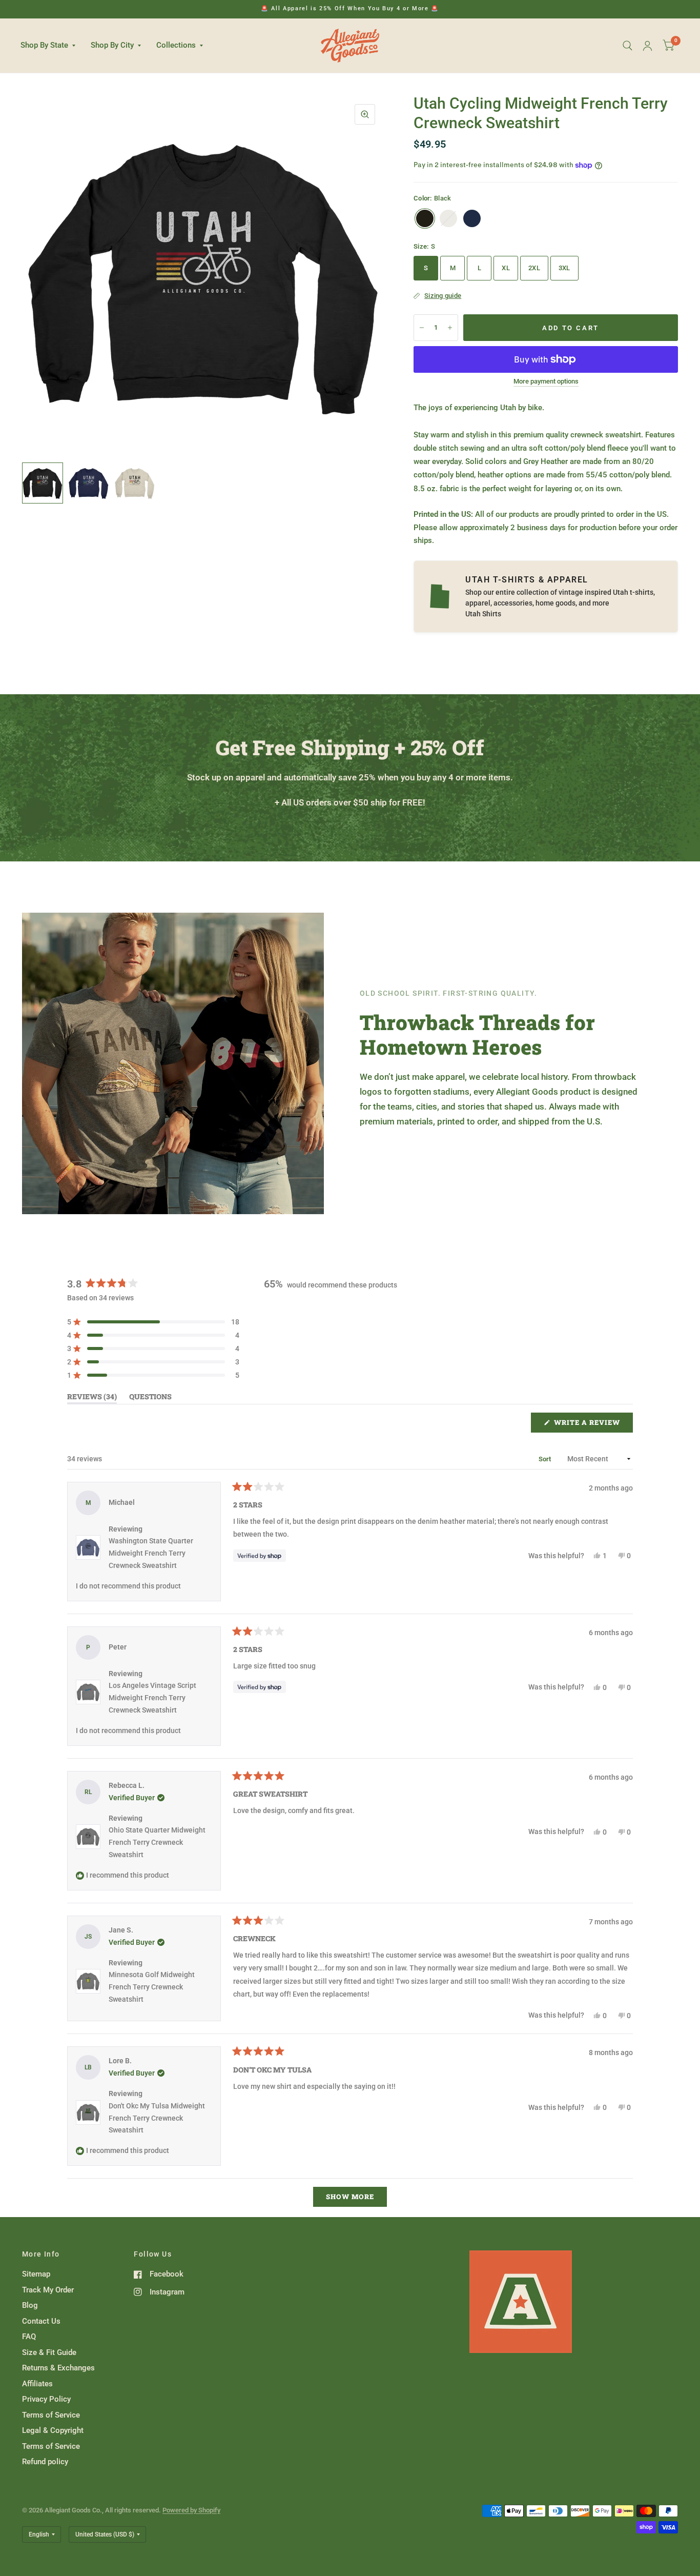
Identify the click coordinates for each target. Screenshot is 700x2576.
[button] (153, 1322)
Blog (30, 2305)
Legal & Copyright (53, 2430)
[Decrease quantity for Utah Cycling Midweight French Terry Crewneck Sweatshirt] (422, 328)
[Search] (627, 46)
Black (425, 218)
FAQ (29, 2337)
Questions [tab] (150, 1398)
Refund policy (45, 2462)
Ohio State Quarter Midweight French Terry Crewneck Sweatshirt (157, 1842)
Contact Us (41, 2321)
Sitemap (36, 2274)
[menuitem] (52, 46)
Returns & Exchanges (58, 2368)
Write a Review (590, 1425)
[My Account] (647, 46)
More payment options (546, 381)
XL (506, 268)
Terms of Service (51, 2415)
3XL (564, 268)
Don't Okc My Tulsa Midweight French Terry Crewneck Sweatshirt (157, 2118)
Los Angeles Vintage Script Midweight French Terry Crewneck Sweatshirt (152, 1698)
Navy (472, 218)
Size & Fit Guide (49, 2352)
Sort (546, 1459)
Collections (176, 45)
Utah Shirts (483, 614)
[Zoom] (365, 114)
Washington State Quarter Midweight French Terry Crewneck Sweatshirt (151, 1553)
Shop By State (44, 45)
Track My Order (48, 2290)
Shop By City (112, 45)
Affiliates (37, 2384)
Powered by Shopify (191, 2510)
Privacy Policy (46, 2399)
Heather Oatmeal (448, 218)
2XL (534, 268)
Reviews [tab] (92, 1398)
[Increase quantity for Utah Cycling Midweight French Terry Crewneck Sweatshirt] (450, 328)
